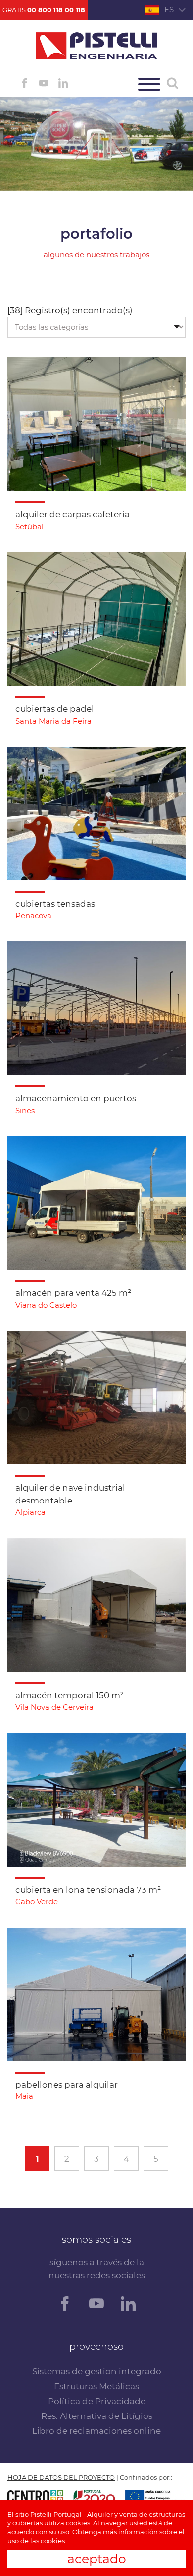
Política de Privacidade (97, 2401)
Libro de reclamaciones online (96, 2431)
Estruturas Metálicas (96, 2386)
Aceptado (97, 2559)
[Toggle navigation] (149, 84)
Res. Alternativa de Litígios (97, 2416)
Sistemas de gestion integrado (97, 2371)
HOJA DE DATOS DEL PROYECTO (61, 2477)
